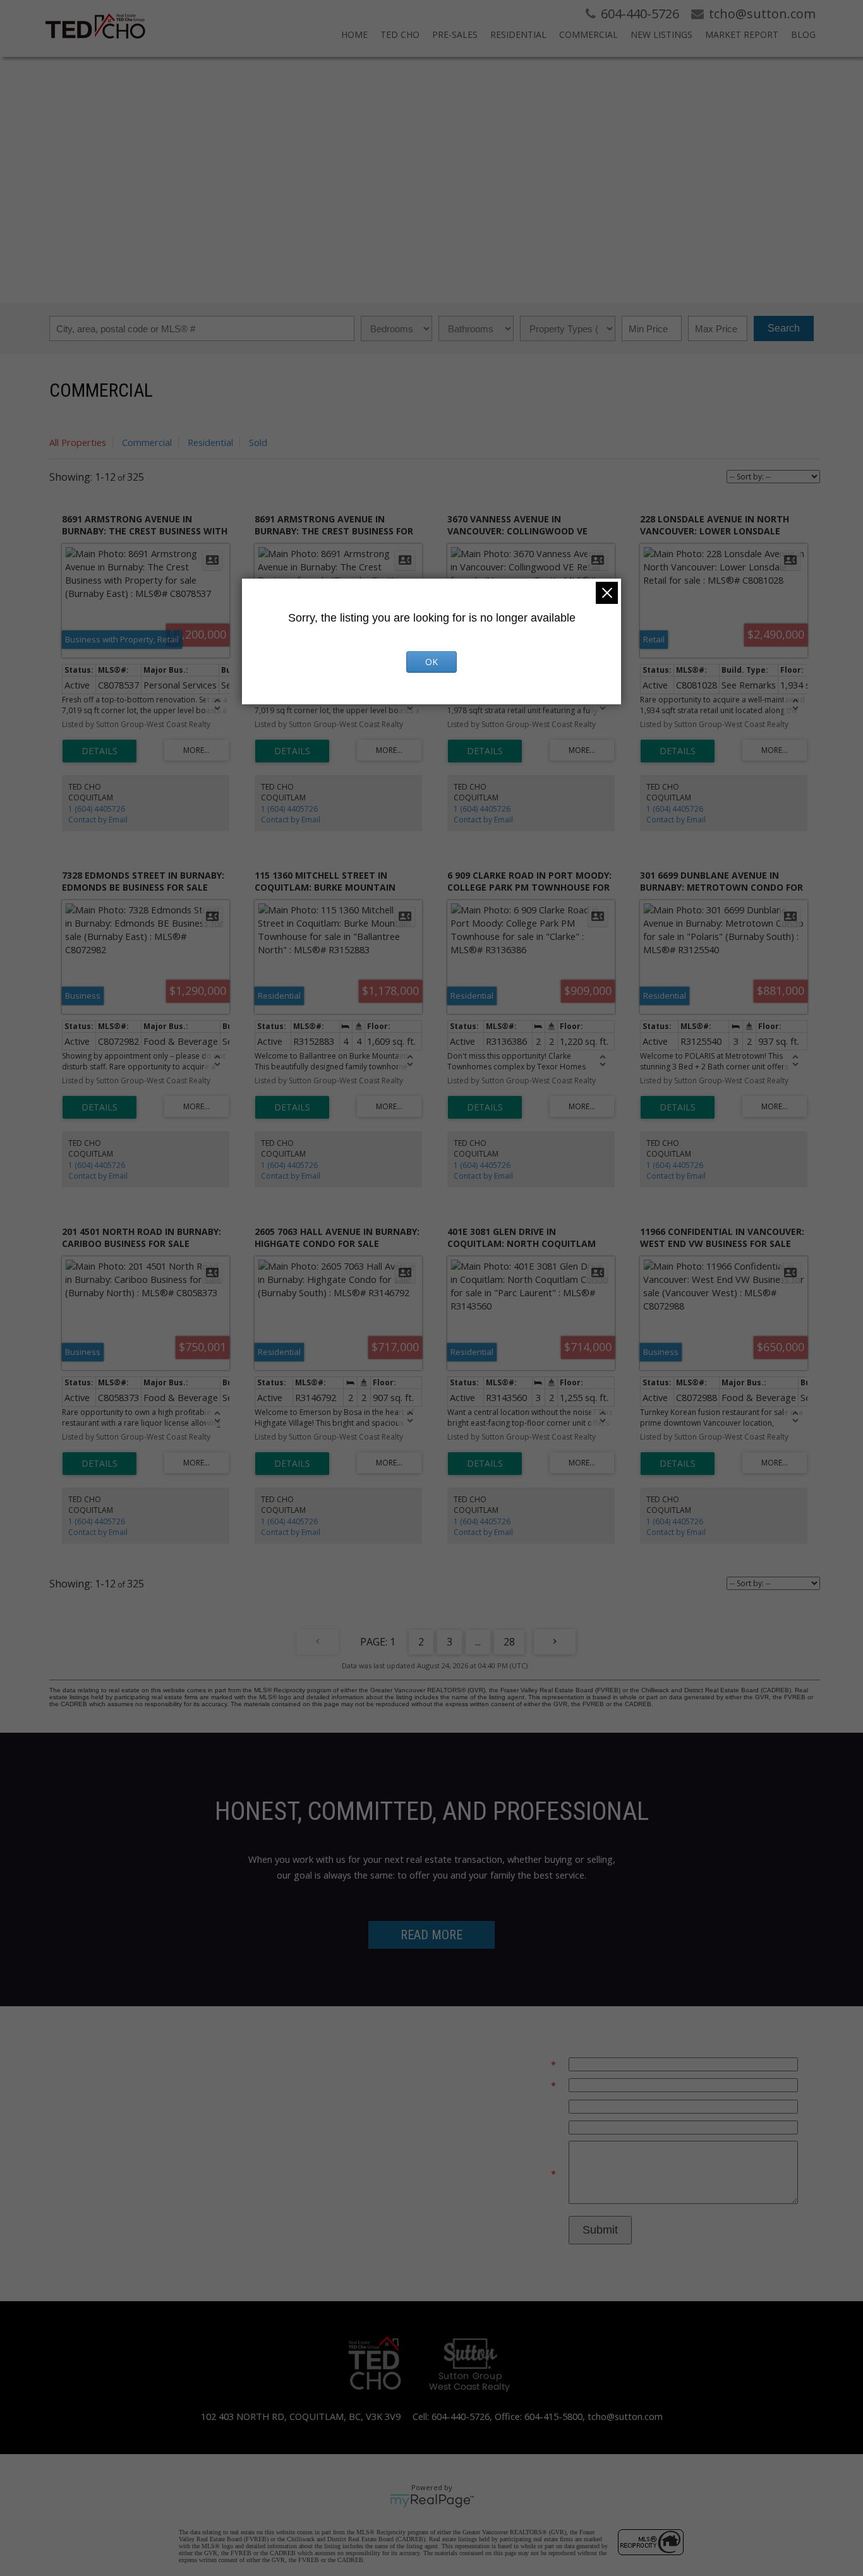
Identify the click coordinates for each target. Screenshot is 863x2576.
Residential (210, 442)
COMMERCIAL (588, 34)
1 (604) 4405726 (97, 809)
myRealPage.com (432, 2501)
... (478, 1642)
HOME (354, 34)
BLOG (803, 34)
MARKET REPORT (742, 34)
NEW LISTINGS (661, 34)
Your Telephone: (521, 2106)
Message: (530, 2174)
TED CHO (400, 34)
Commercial (147, 442)
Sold (258, 442)
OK (431, 662)
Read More (431, 1935)
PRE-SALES (455, 34)
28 (509, 1642)
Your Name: (525, 2085)
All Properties (78, 442)
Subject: (539, 2127)
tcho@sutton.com (625, 2416)
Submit (600, 2230)
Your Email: (526, 2064)
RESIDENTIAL (518, 34)
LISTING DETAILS (100, 751)
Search (784, 328)
